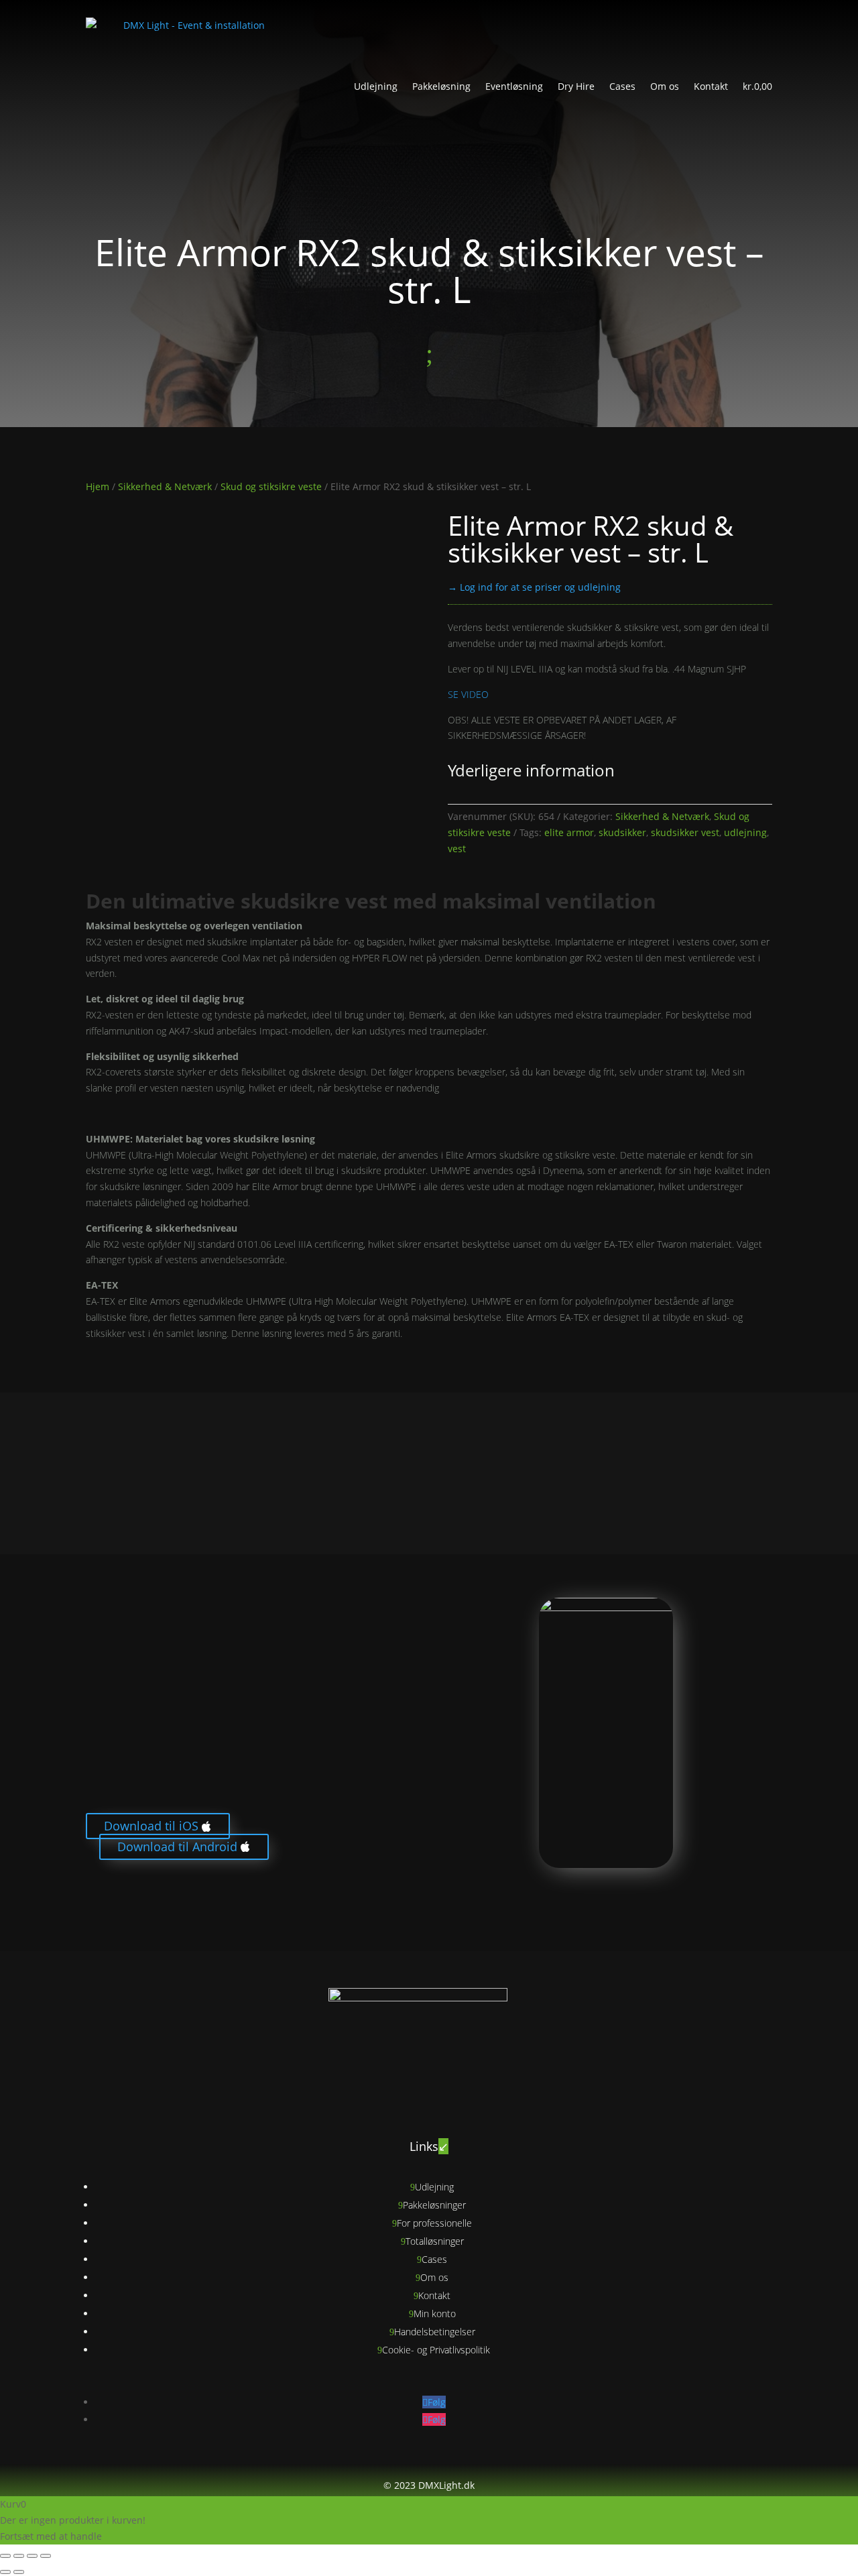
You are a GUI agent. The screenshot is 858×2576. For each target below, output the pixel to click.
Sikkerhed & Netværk (165, 486)
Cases (622, 86)
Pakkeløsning (441, 86)
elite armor (569, 832)
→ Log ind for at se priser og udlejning (534, 587)
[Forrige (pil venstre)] (5, 2572)
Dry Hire (576, 86)
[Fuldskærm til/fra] (19, 2556)
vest (457, 848)
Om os (665, 86)
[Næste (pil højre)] (19, 2572)
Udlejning (376, 86)
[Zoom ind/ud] (5, 2556)
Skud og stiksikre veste (271, 486)
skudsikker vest (685, 832)
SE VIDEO (468, 694)
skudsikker (622, 832)
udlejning (745, 832)
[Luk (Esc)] (46, 2556)
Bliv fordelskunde (138, 1891)
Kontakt (711, 86)
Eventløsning (514, 86)
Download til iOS (151, 1826)
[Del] (32, 2556)
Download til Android (177, 1847)
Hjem (98, 486)
